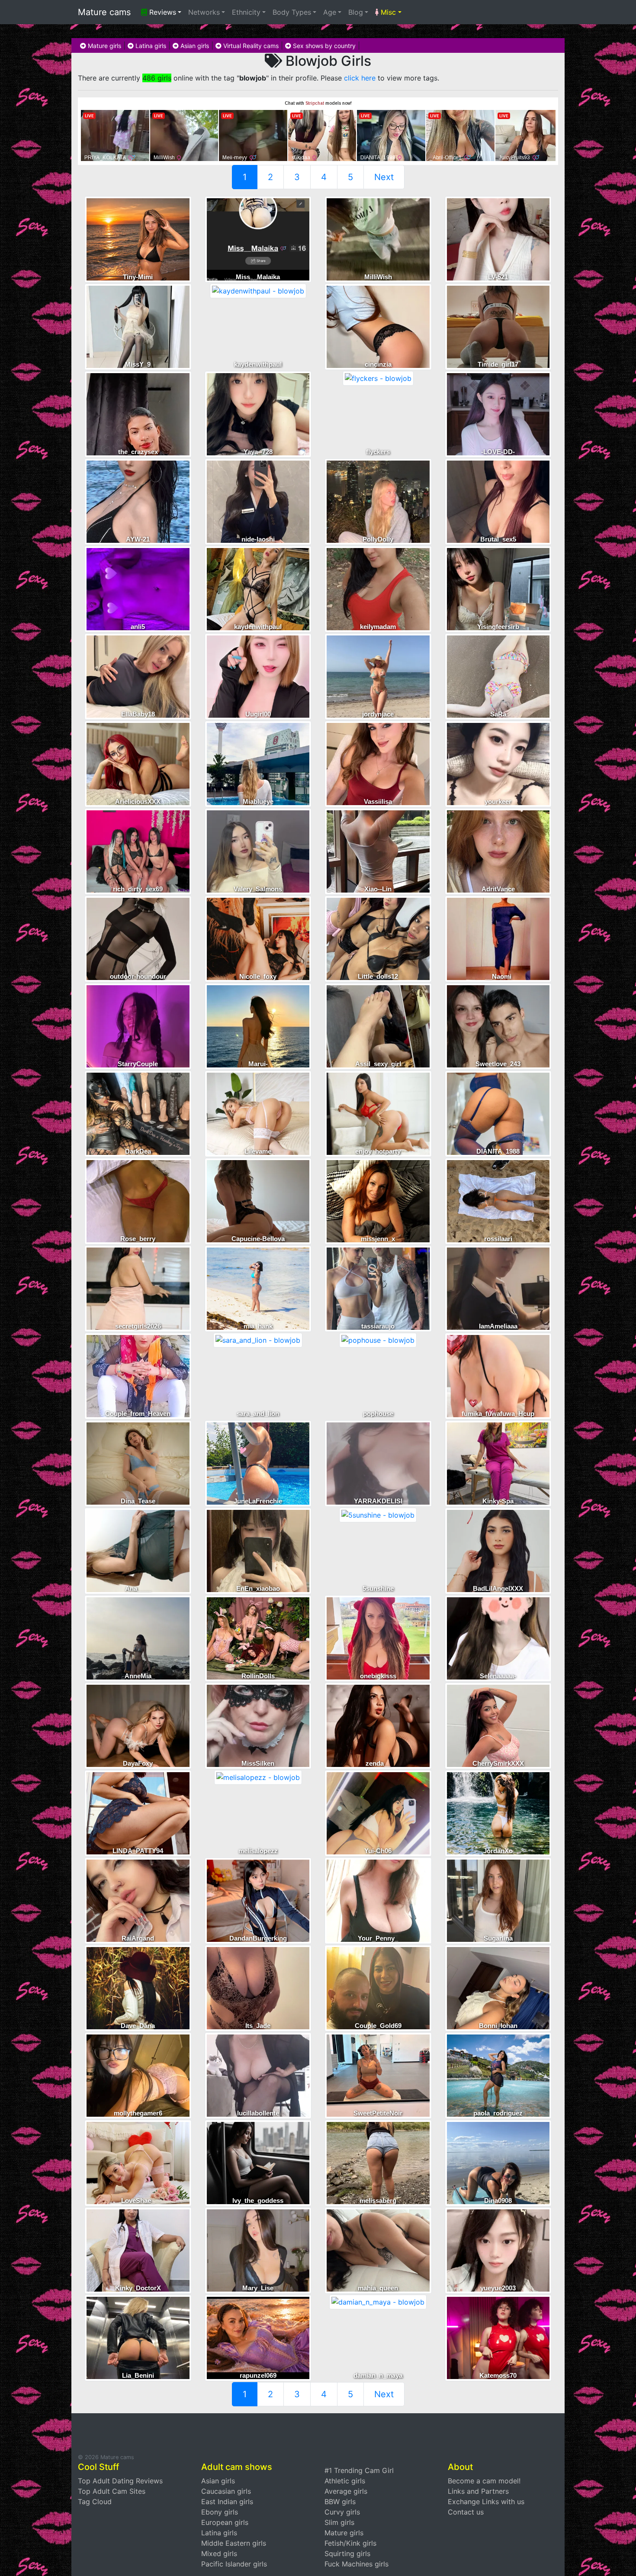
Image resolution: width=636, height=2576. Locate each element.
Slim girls (339, 2522)
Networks (204, 12)
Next (384, 177)
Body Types (292, 12)
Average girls (346, 2491)
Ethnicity (246, 12)
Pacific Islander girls (234, 2564)
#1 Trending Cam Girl (359, 2470)
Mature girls (104, 46)
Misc (387, 12)
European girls (225, 2522)
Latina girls (150, 46)
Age (330, 12)
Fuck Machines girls (357, 2564)
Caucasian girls (226, 2491)
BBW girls (340, 2502)
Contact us (466, 2512)
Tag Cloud (95, 2502)
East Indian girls (227, 2502)
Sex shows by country (323, 46)
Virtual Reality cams (250, 46)
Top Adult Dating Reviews (120, 2481)
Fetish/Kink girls (350, 2543)
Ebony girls (220, 2512)
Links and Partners (478, 2491)
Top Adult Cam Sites (112, 2491)
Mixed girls (219, 2553)
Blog (356, 12)
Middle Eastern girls (234, 2543)
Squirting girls (347, 2553)
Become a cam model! (484, 2481)
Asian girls (194, 46)
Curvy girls (342, 2512)
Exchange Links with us (486, 2502)
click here (360, 78)
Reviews (162, 12)
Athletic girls (345, 2481)
